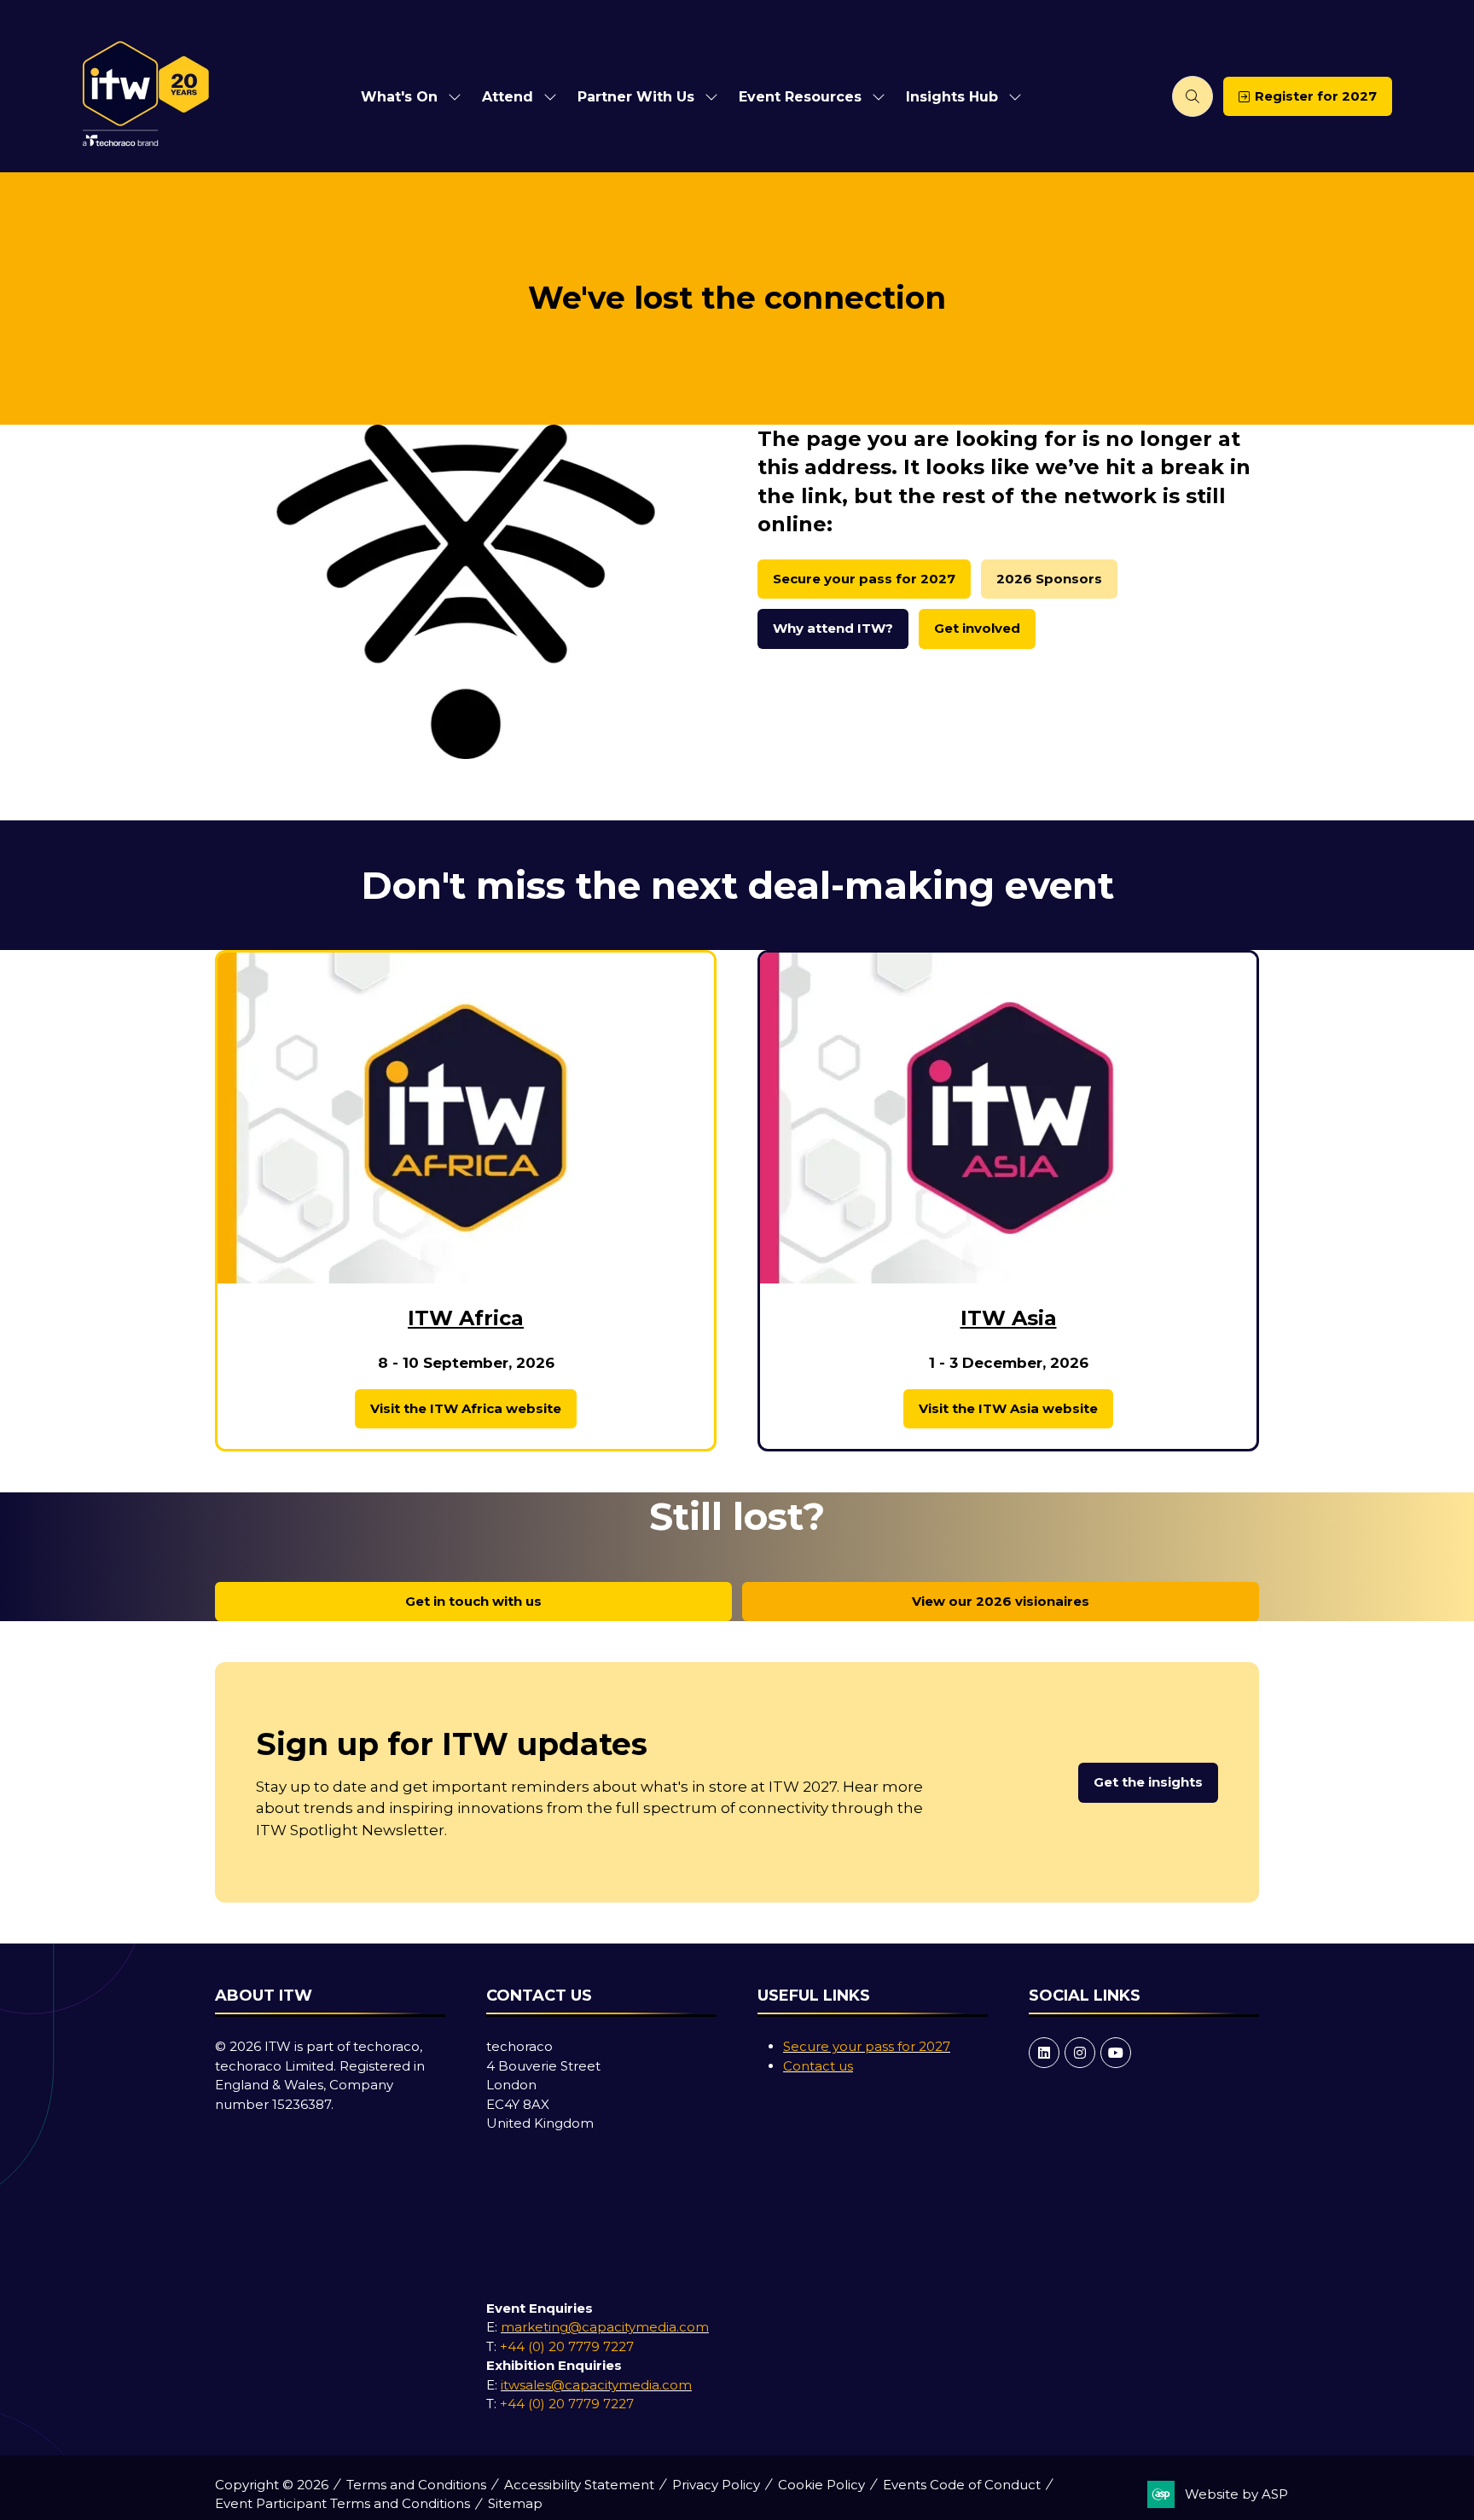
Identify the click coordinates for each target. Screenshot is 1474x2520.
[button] (1193, 96)
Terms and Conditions (416, 2485)
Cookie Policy (821, 2485)
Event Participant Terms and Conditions (342, 2503)
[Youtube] (1116, 2053)
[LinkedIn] (1044, 2053)
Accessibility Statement (579, 2485)
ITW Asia (1009, 1318)
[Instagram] (1080, 2053)
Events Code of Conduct (962, 2485)
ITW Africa (466, 1318)
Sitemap (515, 2503)
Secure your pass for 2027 (867, 2046)
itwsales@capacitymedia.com (596, 2385)
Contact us (818, 2066)
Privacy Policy (716, 2485)
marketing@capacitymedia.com (605, 2327)
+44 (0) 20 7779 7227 (567, 2346)
